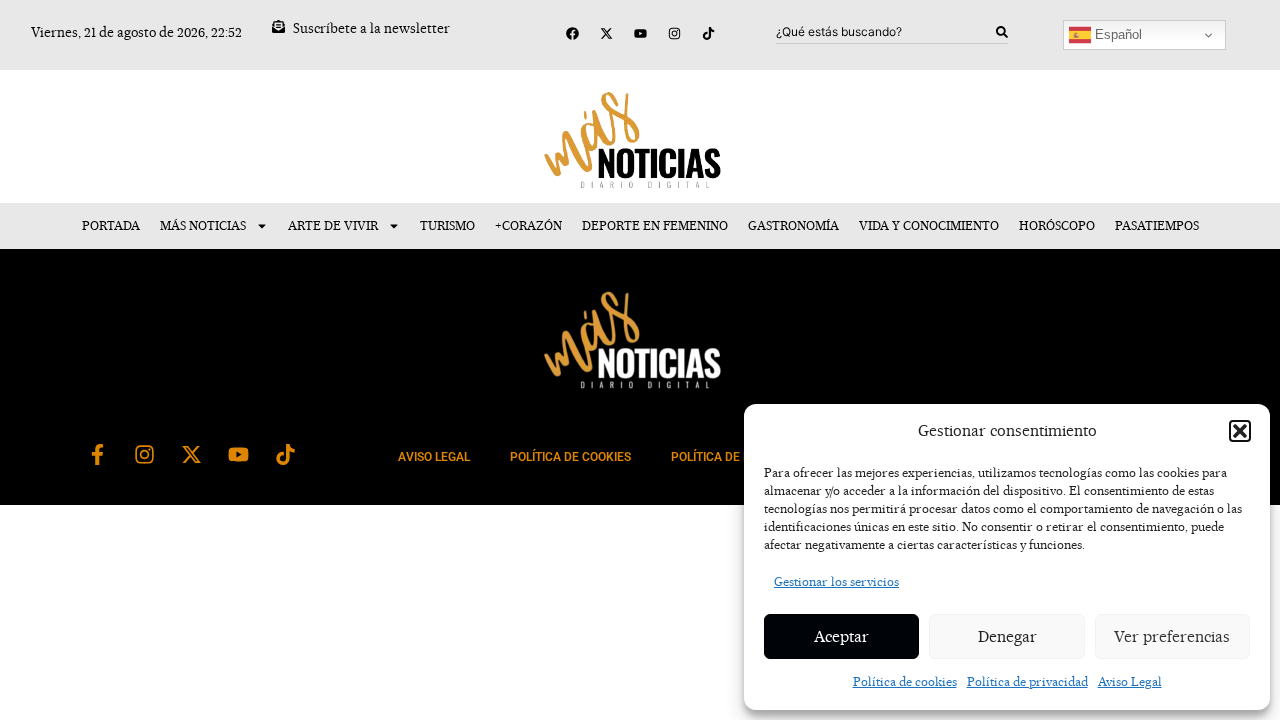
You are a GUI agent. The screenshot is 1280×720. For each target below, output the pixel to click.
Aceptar (841, 636)
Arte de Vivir (333, 225)
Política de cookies (905, 681)
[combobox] (886, 32)
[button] (1240, 431)
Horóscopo (1057, 225)
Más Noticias (203, 225)
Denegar (1007, 636)
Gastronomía (793, 225)
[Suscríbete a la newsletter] (278, 26)
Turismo (447, 225)
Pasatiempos (1157, 225)
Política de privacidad (1027, 681)
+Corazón (528, 225)
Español (1116, 34)
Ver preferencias (1172, 636)
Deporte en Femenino (655, 225)
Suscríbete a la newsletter (371, 28)
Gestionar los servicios (836, 581)
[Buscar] (1002, 32)
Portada (111, 225)
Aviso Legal (1130, 681)
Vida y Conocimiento (929, 225)
